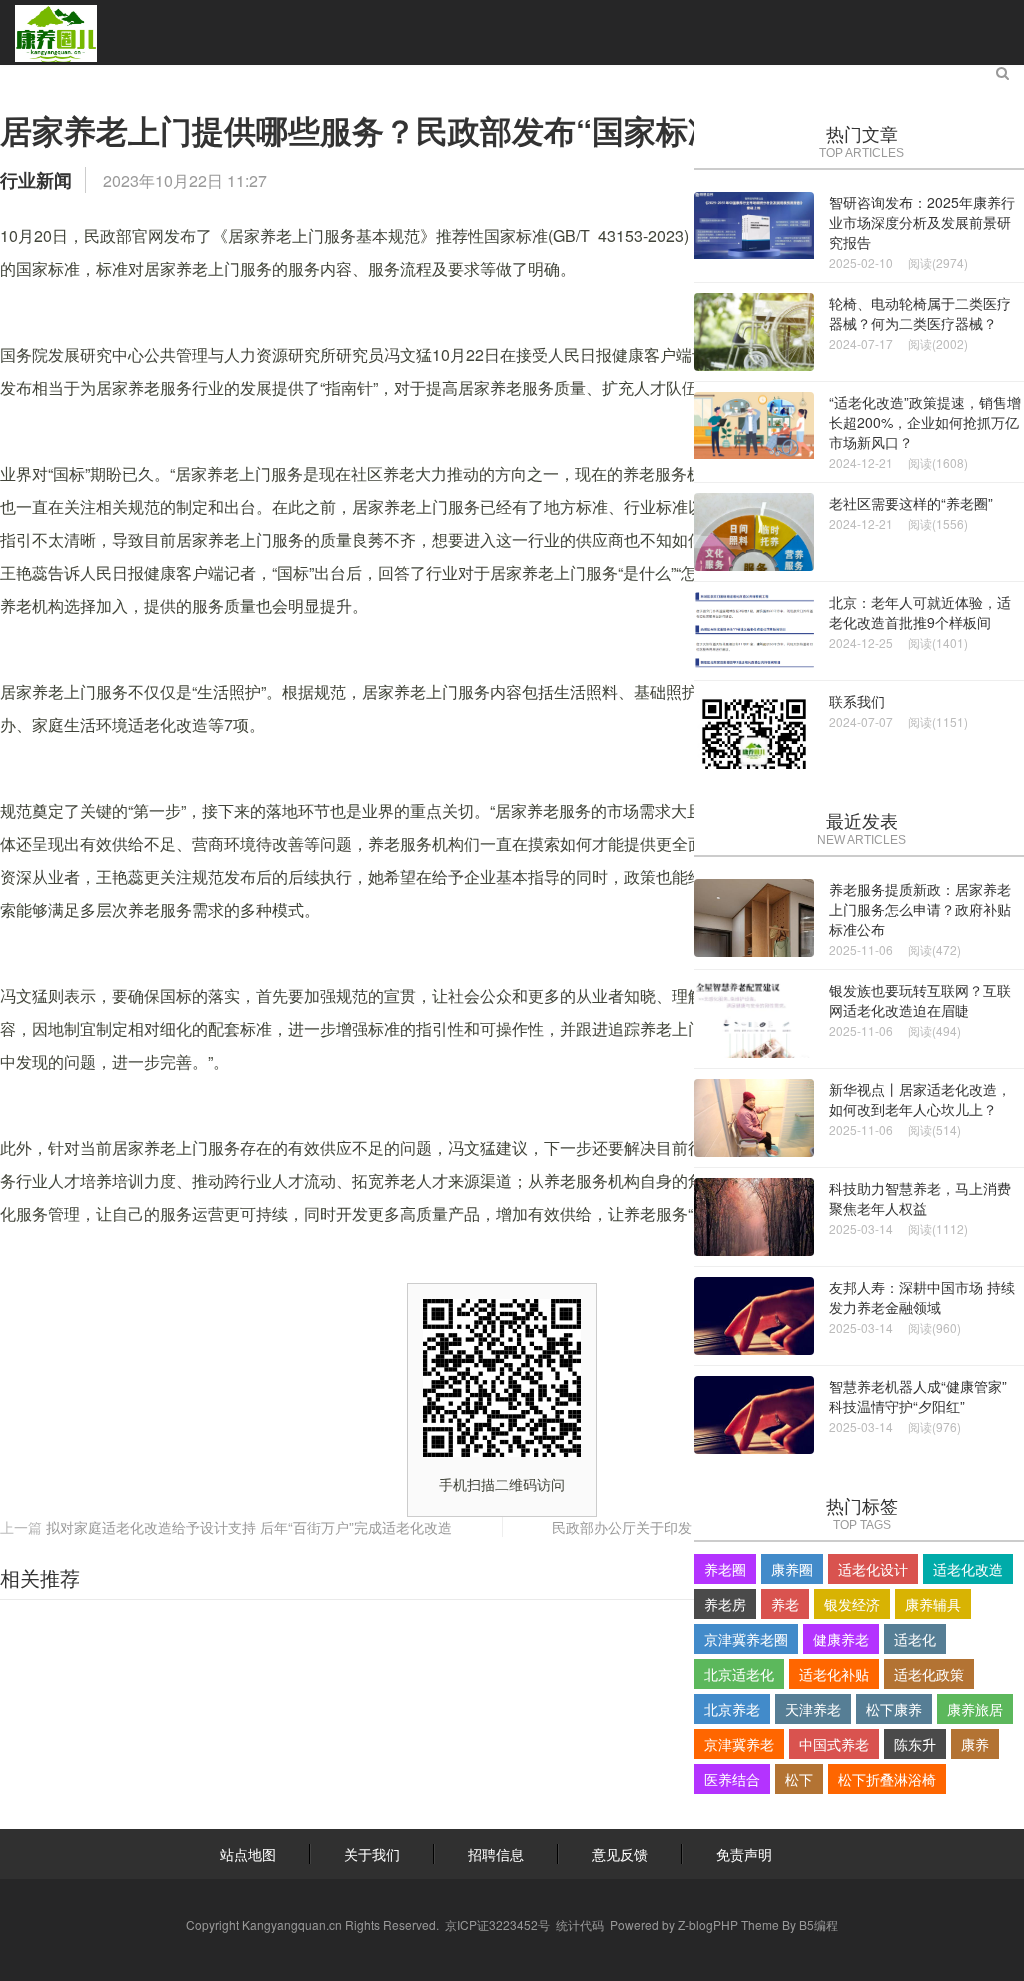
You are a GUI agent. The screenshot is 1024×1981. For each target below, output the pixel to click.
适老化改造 (968, 1569)
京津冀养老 (739, 1744)
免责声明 (744, 1854)
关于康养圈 (826, 76)
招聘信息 (496, 1854)
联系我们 (928, 76)
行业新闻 (36, 180)
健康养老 (841, 1639)
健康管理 (520, 76)
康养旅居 (614, 76)
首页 (66, 76)
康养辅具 (933, 1604)
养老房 (725, 1604)
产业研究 (238, 76)
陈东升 (915, 1744)
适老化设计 (873, 1569)
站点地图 (248, 1854)
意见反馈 (620, 1854)
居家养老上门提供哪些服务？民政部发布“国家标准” (368, 130)
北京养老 (732, 1709)
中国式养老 (834, 1744)
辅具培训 (426, 76)
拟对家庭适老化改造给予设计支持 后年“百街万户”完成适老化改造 (249, 1527)
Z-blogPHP (708, 1924)
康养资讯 (144, 76)
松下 (799, 1779)
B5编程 (818, 1924)
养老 (785, 1604)
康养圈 (792, 1569)
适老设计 (332, 76)
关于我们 (372, 1854)
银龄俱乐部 (716, 76)
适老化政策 (929, 1674)
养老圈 (725, 1569)
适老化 (915, 1639)
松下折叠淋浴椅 (887, 1779)
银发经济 (852, 1604)
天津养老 (813, 1709)
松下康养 (894, 1709)
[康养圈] (56, 32)
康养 (975, 1744)
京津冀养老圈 (746, 1639)
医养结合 (732, 1779)
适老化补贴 (834, 1674)
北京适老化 (739, 1674)
